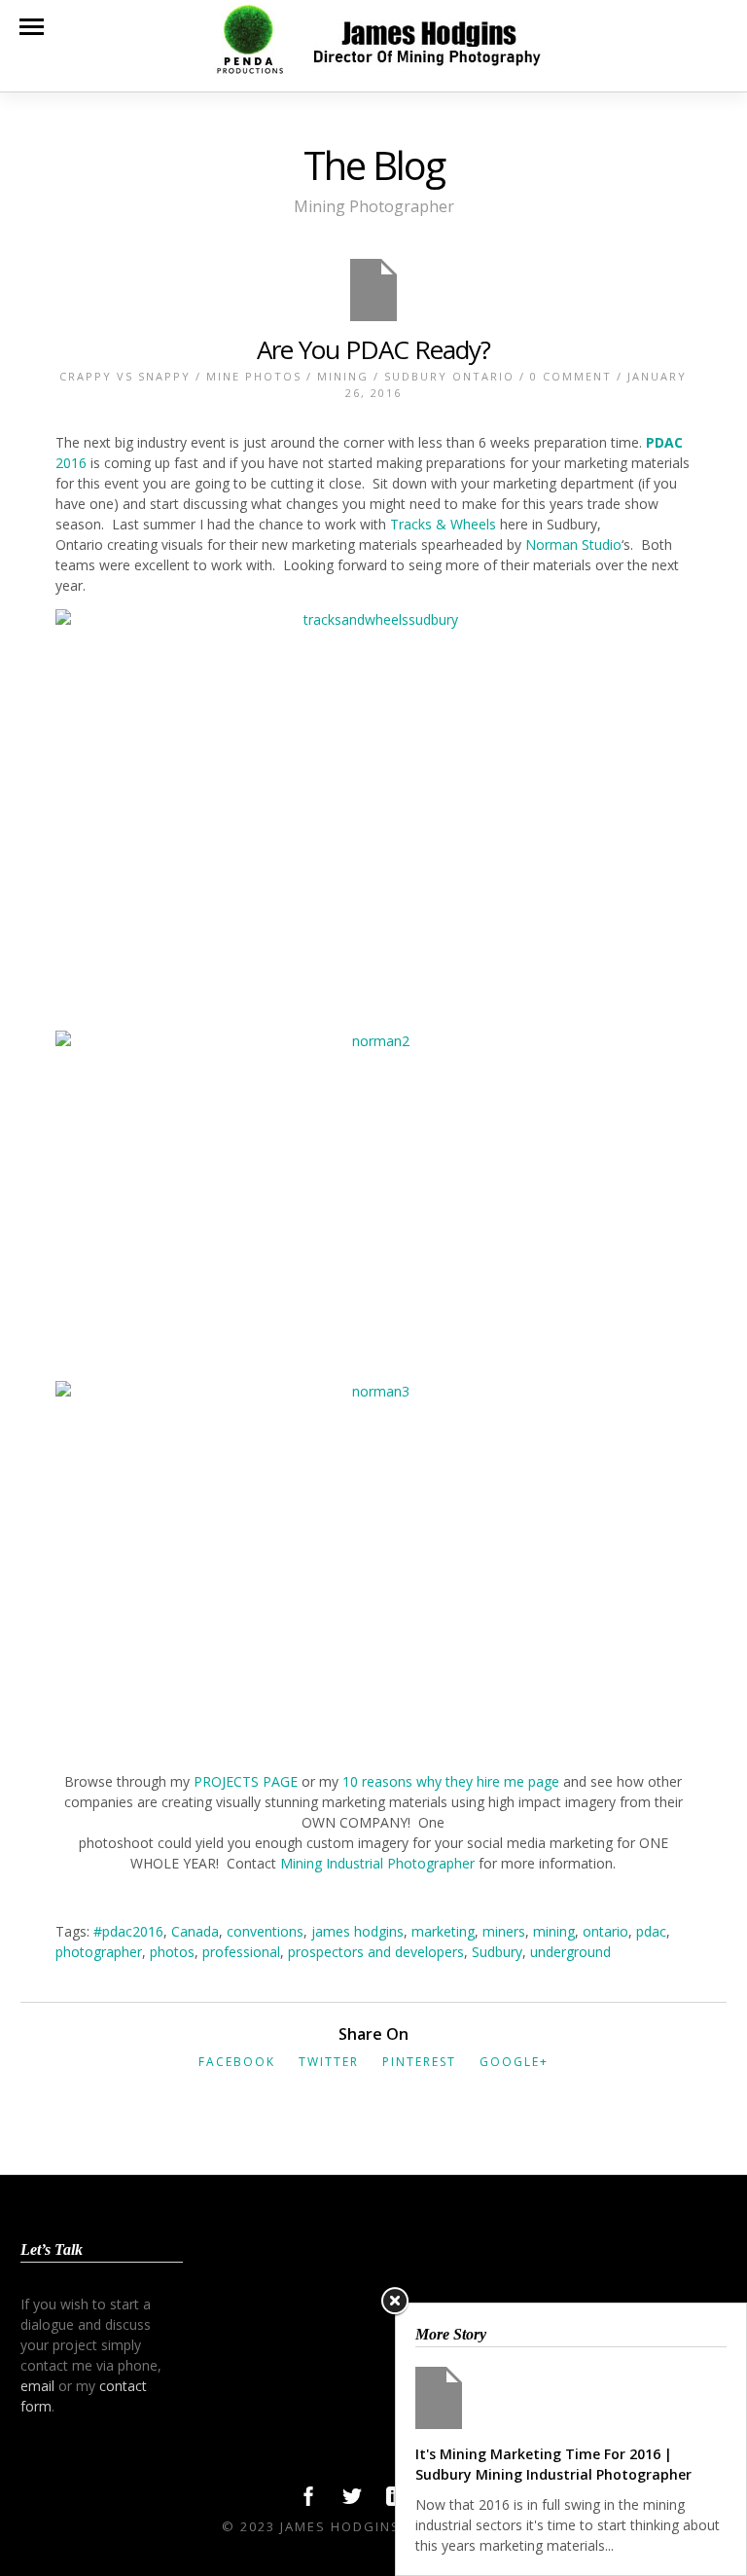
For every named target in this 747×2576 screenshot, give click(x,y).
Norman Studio (573, 544)
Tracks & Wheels (445, 524)
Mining (343, 376)
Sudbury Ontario (449, 376)
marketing (443, 1931)
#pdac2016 (128, 1931)
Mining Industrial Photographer (379, 1863)
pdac (651, 1931)
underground (570, 1952)
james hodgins (357, 1931)
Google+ (514, 2062)
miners (504, 1931)
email (37, 2386)
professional (241, 1952)
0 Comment (571, 376)
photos (172, 1952)
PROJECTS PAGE (246, 1781)
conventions (265, 1931)
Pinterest (419, 2062)
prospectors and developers (376, 1952)
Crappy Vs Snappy (125, 376)
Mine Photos (254, 376)
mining (554, 1931)
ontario (605, 1931)
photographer (99, 1952)
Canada (195, 1931)
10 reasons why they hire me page (451, 1781)
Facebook (237, 2062)
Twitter (329, 2062)
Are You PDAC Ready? (373, 349)
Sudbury (497, 1952)
